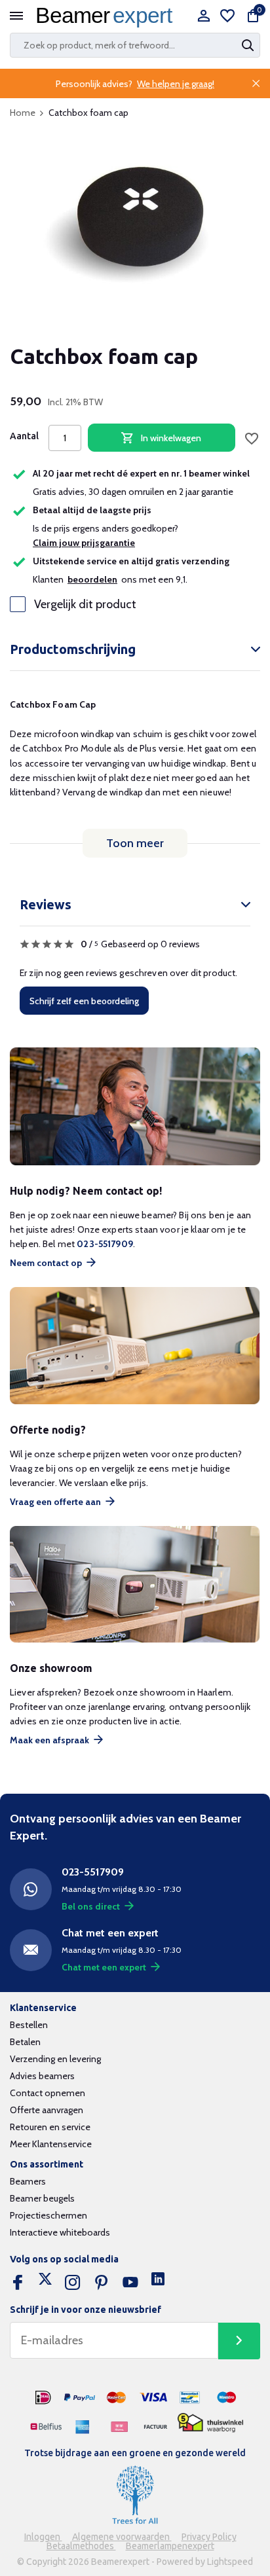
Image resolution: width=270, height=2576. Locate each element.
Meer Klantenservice (51, 2144)
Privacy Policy (209, 2537)
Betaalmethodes (81, 2546)
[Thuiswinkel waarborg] (210, 2422)
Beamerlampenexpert (170, 2546)
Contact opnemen (48, 2093)
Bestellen (29, 2025)
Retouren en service (50, 2127)
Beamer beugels (42, 2198)
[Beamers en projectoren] (107, 17)
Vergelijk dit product (85, 604)
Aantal (24, 436)
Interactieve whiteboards (60, 2232)
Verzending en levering (55, 2059)
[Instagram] (73, 2283)
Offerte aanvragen (47, 2110)
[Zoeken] (249, 45)
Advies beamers (42, 2076)
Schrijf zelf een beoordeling (84, 1001)
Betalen (25, 2042)
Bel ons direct (91, 1906)
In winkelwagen (171, 438)
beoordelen (92, 579)
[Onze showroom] (135, 1585)
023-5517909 (105, 1244)
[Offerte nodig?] (135, 1346)
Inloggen (43, 2537)
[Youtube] (130, 2283)
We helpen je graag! (176, 84)
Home (23, 113)
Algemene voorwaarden (122, 2537)
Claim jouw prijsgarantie (84, 543)
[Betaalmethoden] (43, 2398)
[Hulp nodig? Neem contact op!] (135, 1106)
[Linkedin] (158, 2283)
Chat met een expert (104, 1967)
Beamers (28, 2181)
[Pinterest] (102, 2283)
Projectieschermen (48, 2215)
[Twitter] (45, 2283)
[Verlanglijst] (227, 17)
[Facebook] (18, 2283)
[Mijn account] (203, 17)
